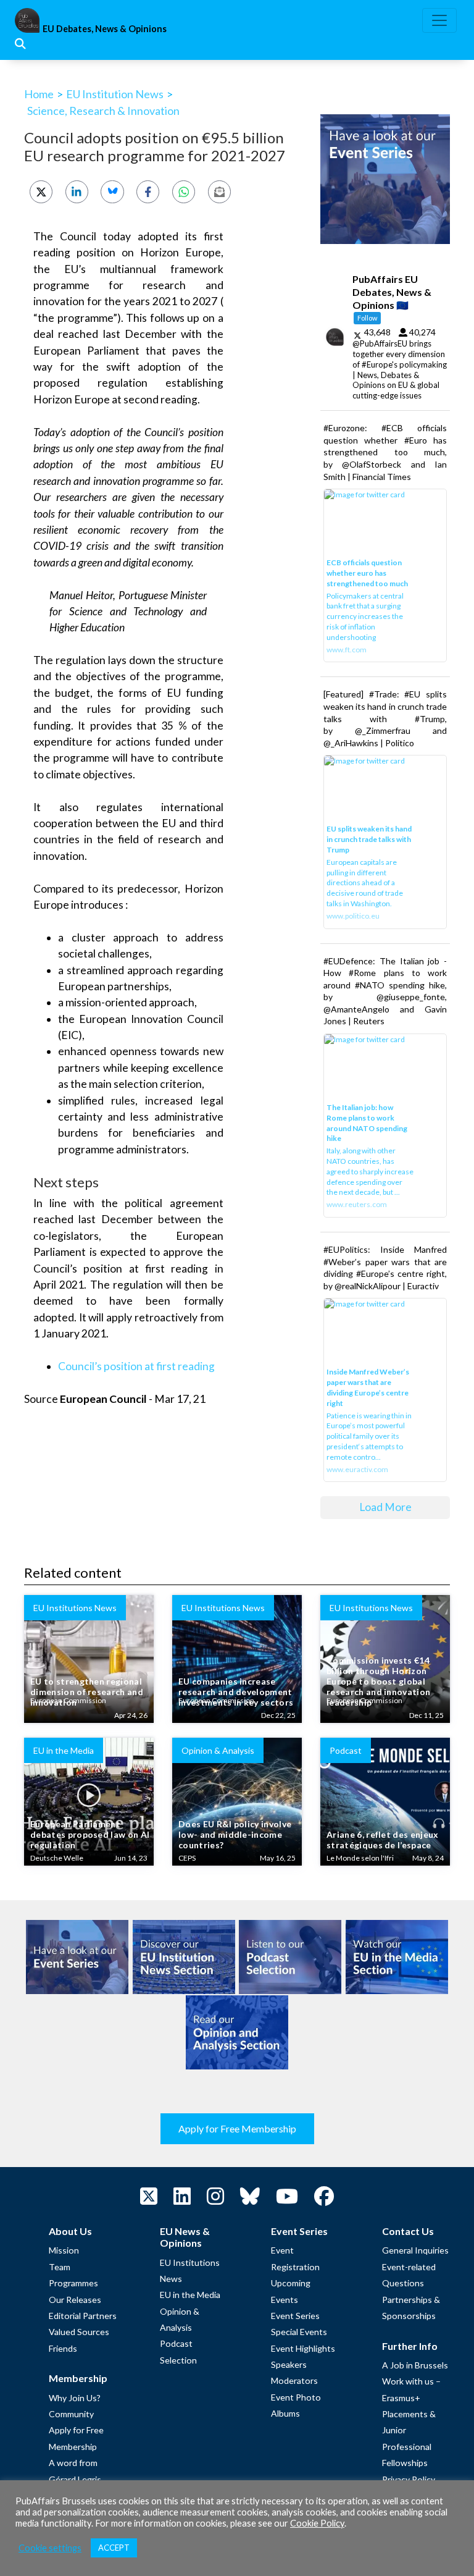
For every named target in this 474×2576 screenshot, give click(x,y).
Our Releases (75, 2300)
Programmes (73, 2283)
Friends (63, 2348)
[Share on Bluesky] (112, 192)
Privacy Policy (409, 2479)
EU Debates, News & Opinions (105, 29)
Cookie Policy (317, 2523)
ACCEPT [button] (114, 2548)
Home (39, 94)
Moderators (294, 2380)
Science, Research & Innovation (103, 111)
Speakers (289, 2364)
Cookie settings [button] (50, 2548)
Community (71, 2414)
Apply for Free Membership (237, 2128)
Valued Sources (79, 2332)
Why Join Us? (75, 2398)
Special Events (299, 2332)
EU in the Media (190, 2295)
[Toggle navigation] (439, 20)
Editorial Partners (83, 2316)
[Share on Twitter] (41, 192)
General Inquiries (415, 2250)
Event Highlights (303, 2348)
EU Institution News (115, 94)
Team (60, 2267)
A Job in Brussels (415, 2365)
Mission (64, 2250)
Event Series (295, 2316)
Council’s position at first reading (136, 1366)
